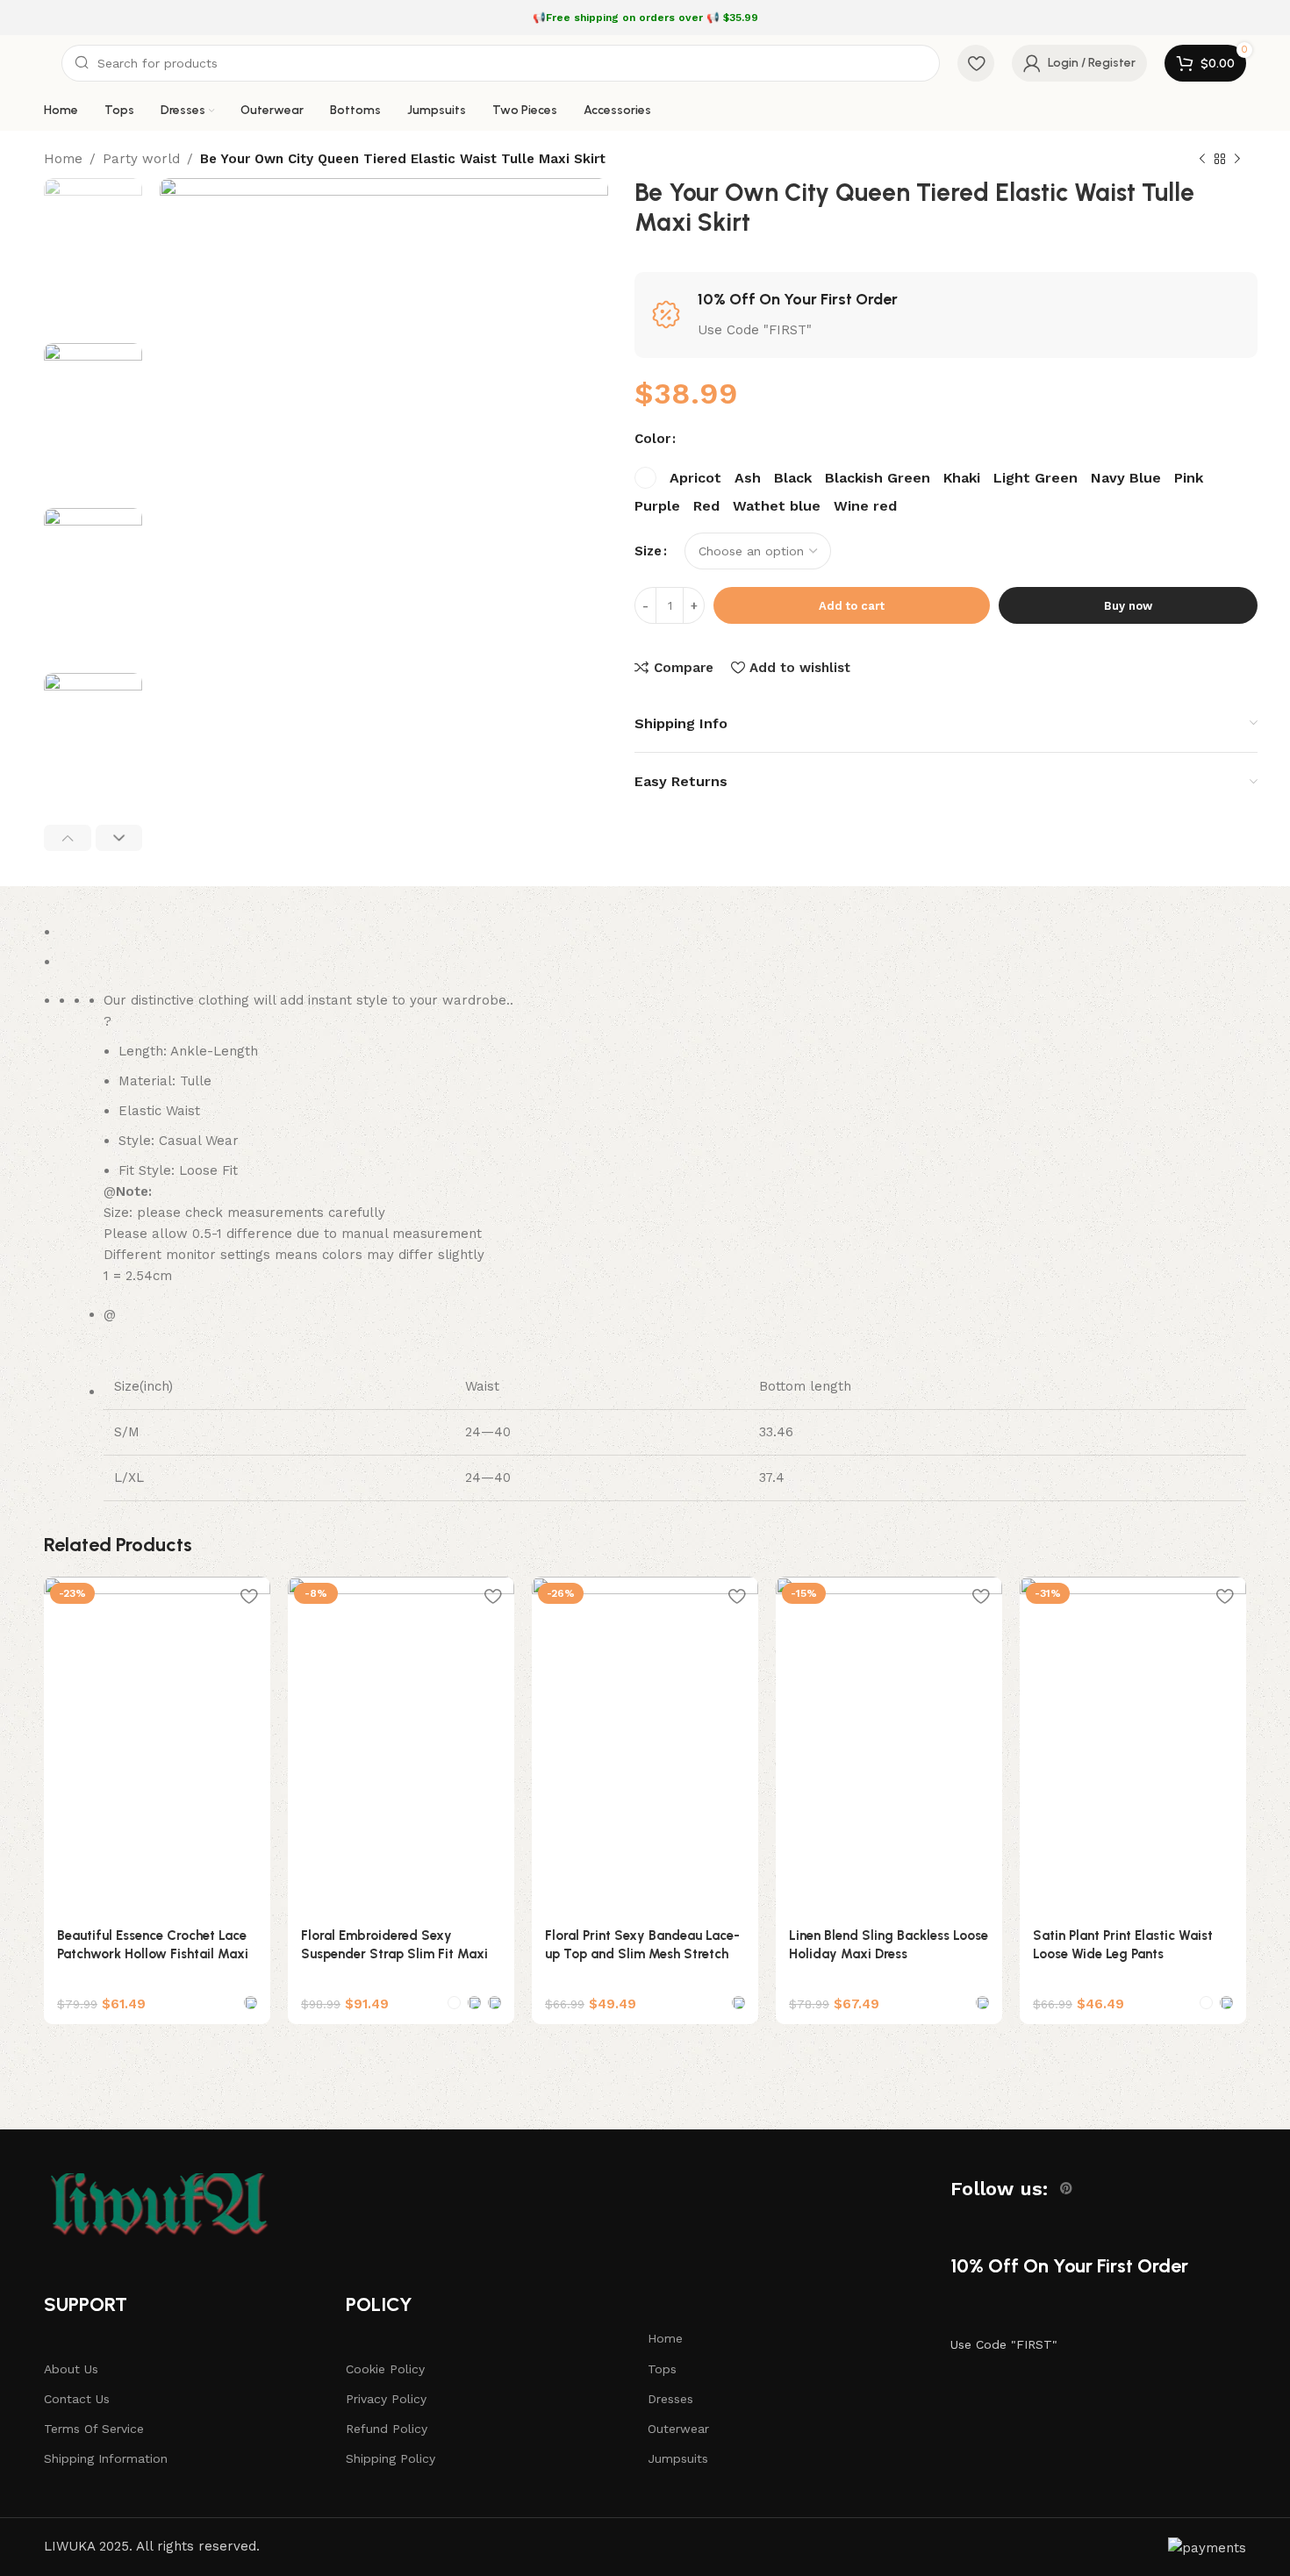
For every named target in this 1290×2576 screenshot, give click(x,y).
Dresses (670, 2399)
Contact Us (77, 2399)
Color (652, 439)
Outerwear (678, 2429)
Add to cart (852, 606)
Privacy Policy (386, 2399)
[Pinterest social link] (1066, 2188)
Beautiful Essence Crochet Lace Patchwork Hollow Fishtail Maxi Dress (153, 1954)
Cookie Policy (385, 2369)
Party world (141, 159)
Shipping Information (106, 2458)
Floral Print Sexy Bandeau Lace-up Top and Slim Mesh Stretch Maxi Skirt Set (642, 1954)
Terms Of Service (94, 2429)
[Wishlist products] (976, 63)
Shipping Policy (391, 2458)
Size (648, 551)
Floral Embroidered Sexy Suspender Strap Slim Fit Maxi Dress (394, 1954)
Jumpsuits (678, 2458)
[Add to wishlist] (248, 1596)
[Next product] (1237, 160)
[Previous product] (1202, 160)
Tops (662, 2369)
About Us (71, 2369)
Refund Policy (387, 2429)
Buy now (1128, 606)
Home (63, 159)
